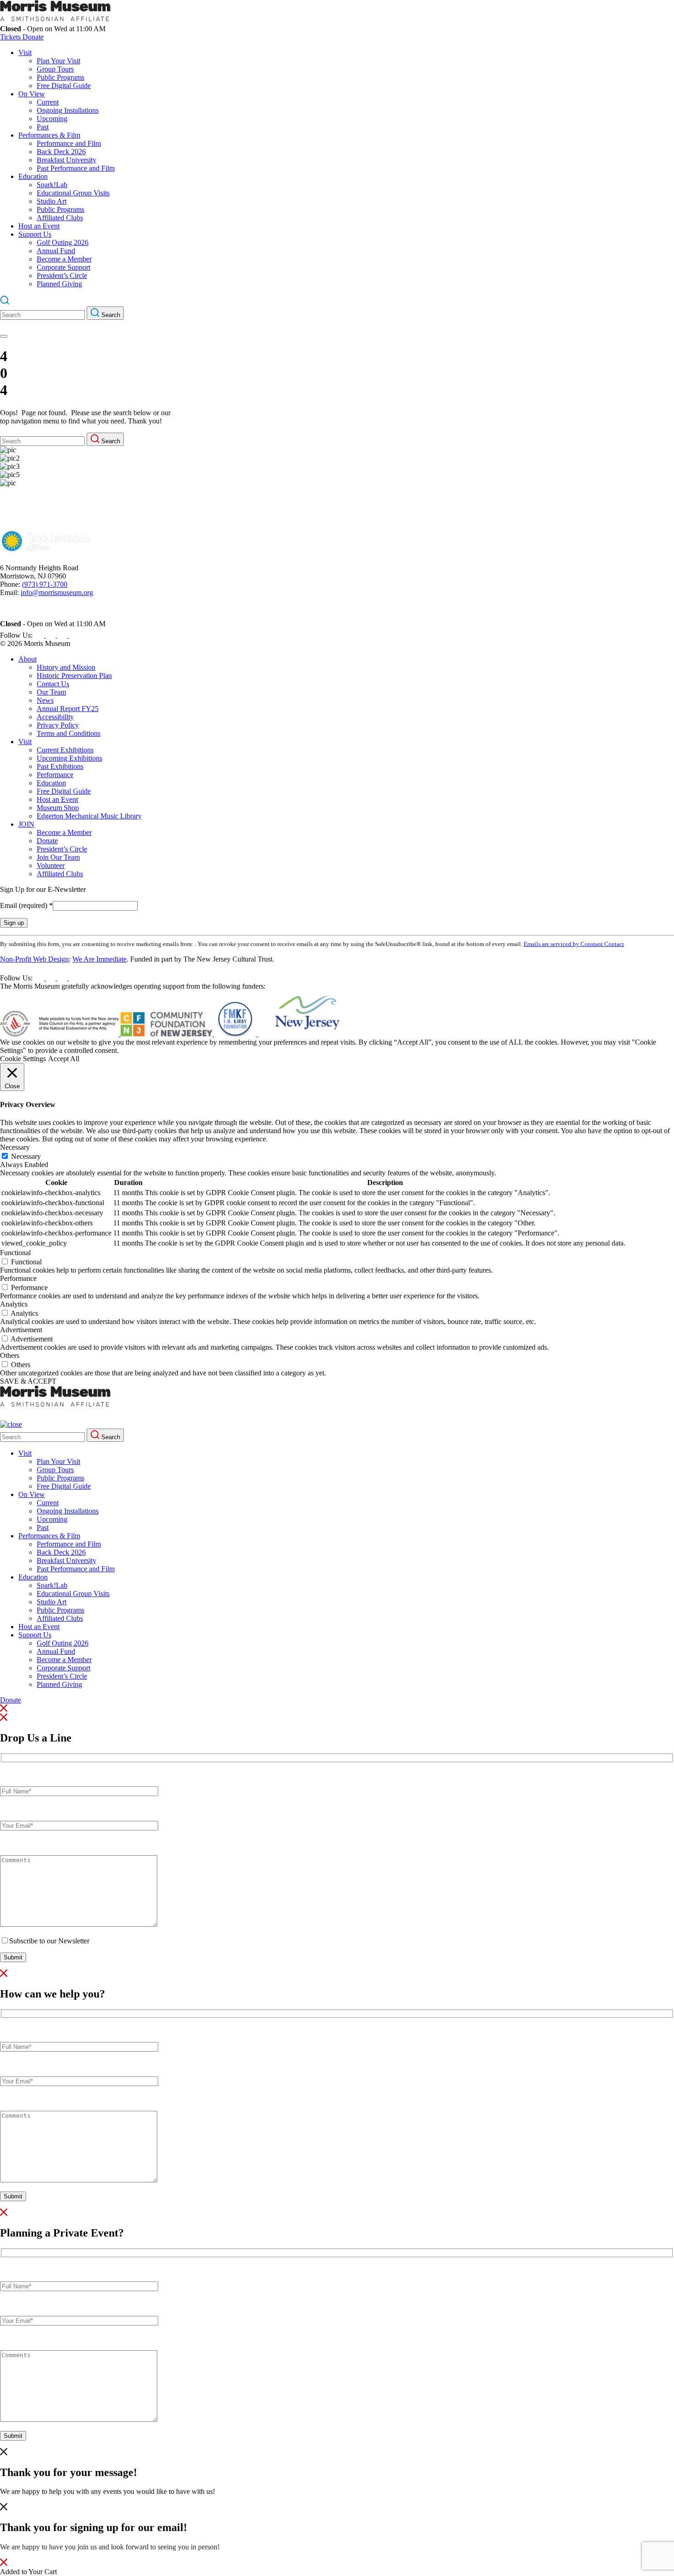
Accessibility (55, 717)
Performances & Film (49, 135)
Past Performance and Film (76, 168)
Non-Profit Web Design (34, 959)
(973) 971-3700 (45, 584)
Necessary (26, 1156)
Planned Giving (59, 284)
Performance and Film (69, 143)
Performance (55, 775)
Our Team (51, 692)
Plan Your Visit (58, 61)
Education (33, 176)
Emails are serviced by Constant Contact (574, 944)
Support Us (35, 234)
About (28, 659)
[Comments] (79, 1924)
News (45, 700)
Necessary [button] (15, 1147)
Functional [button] (15, 1253)
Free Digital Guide (64, 86)
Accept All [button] (64, 1059)
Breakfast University (66, 160)
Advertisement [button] (21, 1330)
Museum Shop (58, 808)
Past (43, 127)
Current (48, 102)
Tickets (11, 37)
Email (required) (26, 905)
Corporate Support (64, 267)
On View (32, 94)
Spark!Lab (52, 185)
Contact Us (53, 684)
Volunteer (51, 865)
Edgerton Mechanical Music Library (89, 816)
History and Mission (66, 667)
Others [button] (10, 1355)
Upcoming (52, 119)
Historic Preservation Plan (74, 676)
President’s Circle (62, 275)
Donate (33, 37)
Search (110, 315)
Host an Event (39, 226)
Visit (25, 53)
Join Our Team (58, 857)
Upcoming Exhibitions (69, 758)
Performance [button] (18, 1278)
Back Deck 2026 (61, 152)
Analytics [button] (14, 1304)
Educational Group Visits (73, 193)
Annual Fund (56, 251)
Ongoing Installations (68, 110)
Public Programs (61, 77)
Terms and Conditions (69, 733)
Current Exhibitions (65, 750)
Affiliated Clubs (60, 218)
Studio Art (52, 201)
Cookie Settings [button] (23, 1059)
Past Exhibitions (60, 766)
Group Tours (55, 69)
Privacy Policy (58, 725)
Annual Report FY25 (68, 709)
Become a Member (64, 259)
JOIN (26, 824)
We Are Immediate (99, 959)
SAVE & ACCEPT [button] (28, 1381)
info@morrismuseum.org (57, 593)
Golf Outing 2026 (63, 242)
